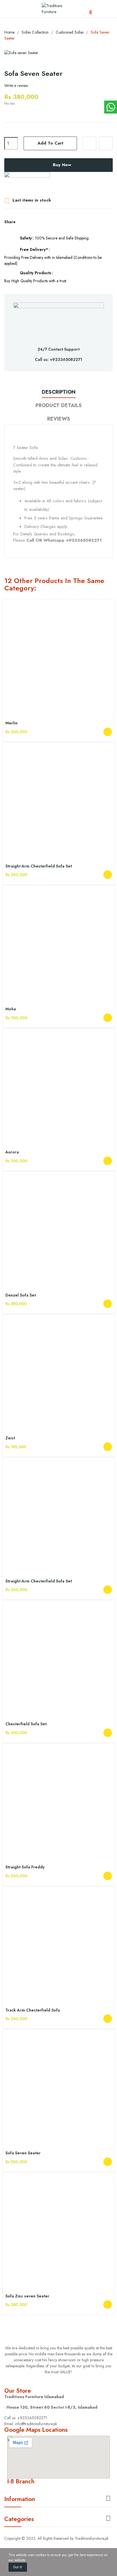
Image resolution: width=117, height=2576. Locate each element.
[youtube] (24, 2377)
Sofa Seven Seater (23, 2153)
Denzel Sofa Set (21, 1295)
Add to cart (50, 143)
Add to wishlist (89, 143)
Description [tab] (59, 392)
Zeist (10, 1438)
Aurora (12, 1152)
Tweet (29, 222)
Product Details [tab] (59, 405)
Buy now (62, 165)
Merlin (12, 723)
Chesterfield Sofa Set (26, 1724)
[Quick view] (58, 656)
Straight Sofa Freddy (25, 1867)
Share (22, 222)
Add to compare (106, 143)
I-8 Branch (21, 2481)
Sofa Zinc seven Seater (27, 2296)
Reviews (59, 419)
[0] (86, 9)
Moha (11, 1009)
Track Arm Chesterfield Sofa (33, 2010)
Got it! (18, 2567)
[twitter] (18, 2377)
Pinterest (35, 222)
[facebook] (6, 2377)
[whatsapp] (30, 2377)
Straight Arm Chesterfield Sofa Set (39, 866)
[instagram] (12, 2377)
